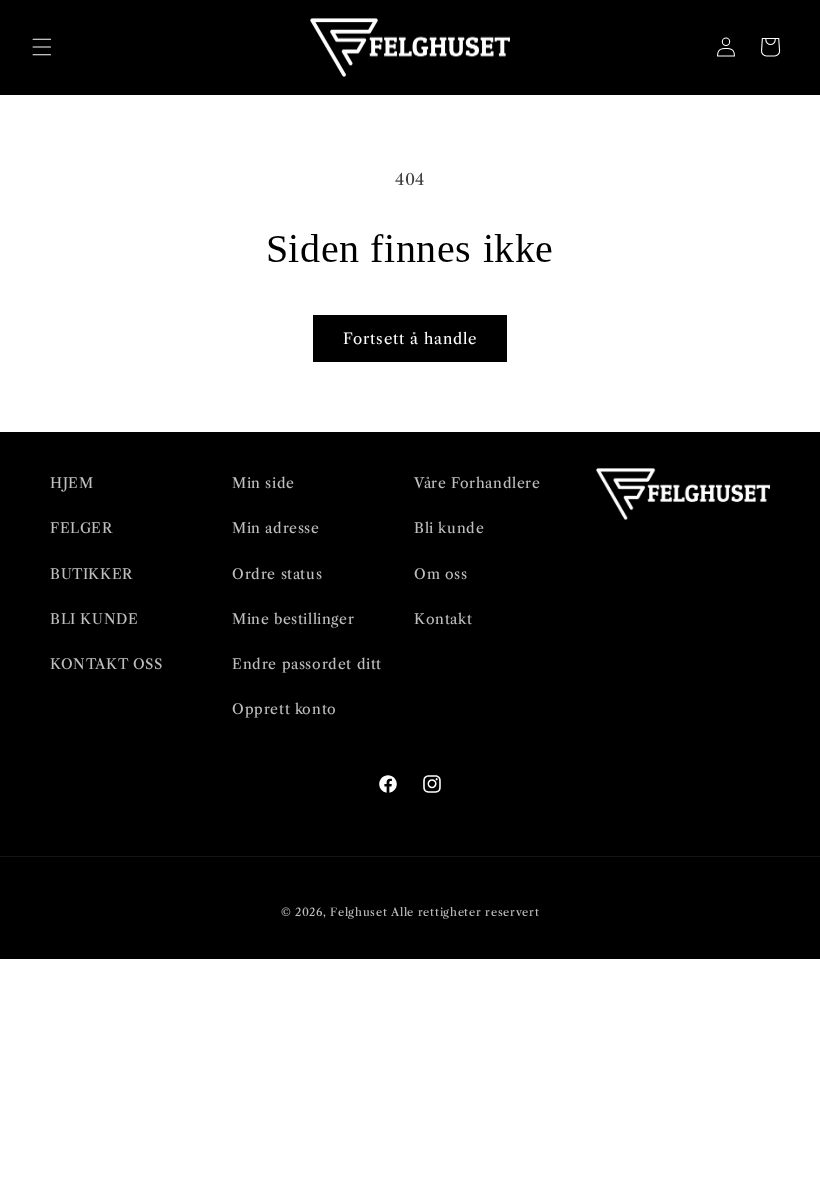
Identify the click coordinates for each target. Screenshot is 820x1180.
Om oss (441, 574)
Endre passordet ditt (307, 664)
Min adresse (276, 528)
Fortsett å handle (410, 338)
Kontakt (443, 619)
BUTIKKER (91, 574)
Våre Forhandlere (477, 483)
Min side (263, 483)
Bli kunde (449, 528)
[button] (42, 47)
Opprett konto (284, 709)
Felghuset (358, 912)
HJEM (71, 483)
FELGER (81, 528)
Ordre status (277, 574)
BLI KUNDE (94, 619)
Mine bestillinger (293, 619)
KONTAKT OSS (106, 664)
